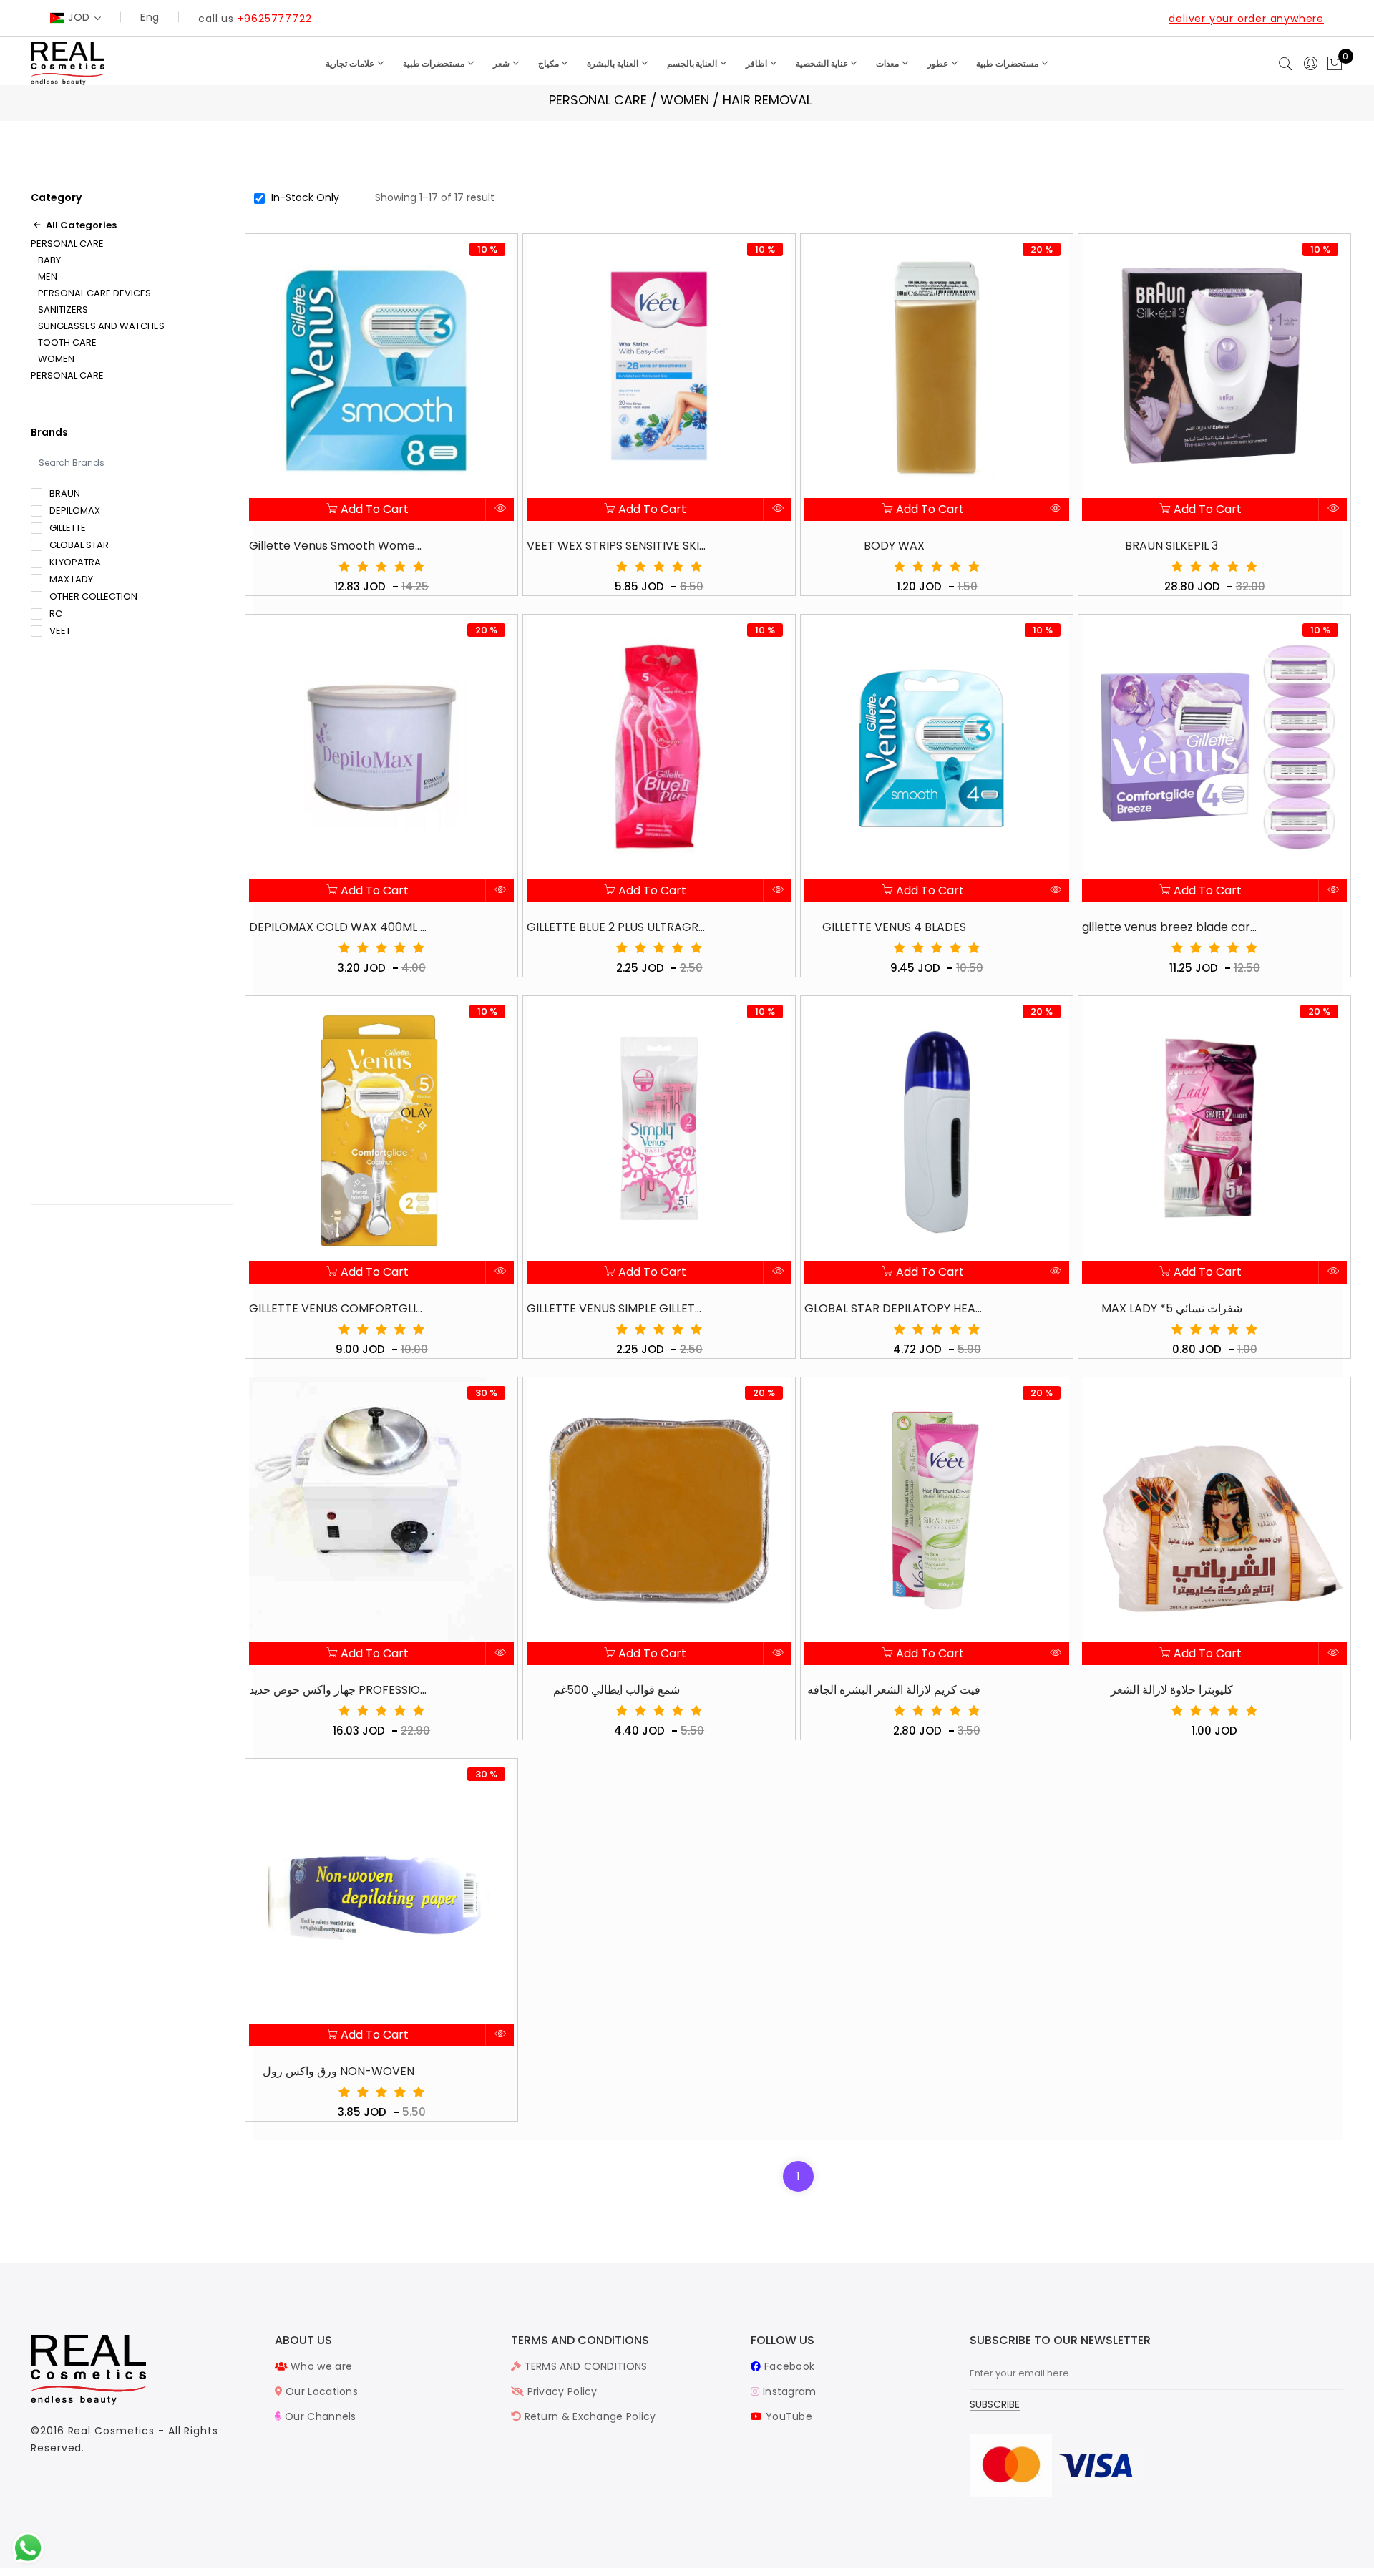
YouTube (788, 2416)
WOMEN (56, 359)
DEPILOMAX (75, 511)
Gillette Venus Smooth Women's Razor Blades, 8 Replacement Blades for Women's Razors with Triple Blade (338, 546)
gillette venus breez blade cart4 (1171, 927)
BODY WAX (894, 546)
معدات (888, 63)
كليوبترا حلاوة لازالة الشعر (1172, 1690)
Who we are (320, 2366)
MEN (48, 277)
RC (56, 614)
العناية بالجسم (693, 63)
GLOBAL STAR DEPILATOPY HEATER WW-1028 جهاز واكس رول (894, 1308)
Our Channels (319, 2416)
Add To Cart (373, 509)
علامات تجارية (351, 63)
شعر (502, 63)
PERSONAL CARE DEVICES (94, 293)
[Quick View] (500, 509)
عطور (939, 63)
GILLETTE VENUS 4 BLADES (894, 927)
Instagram (788, 2391)
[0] (1335, 64)
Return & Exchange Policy (589, 2416)
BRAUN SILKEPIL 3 (1171, 546)
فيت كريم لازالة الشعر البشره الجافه (894, 1690)
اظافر (757, 63)
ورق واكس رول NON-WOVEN (338, 2071)
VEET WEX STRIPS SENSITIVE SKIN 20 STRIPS (616, 546)
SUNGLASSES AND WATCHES (101, 326)
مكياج (550, 63)
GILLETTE (68, 528)
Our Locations (320, 2391)
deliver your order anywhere (1246, 19)
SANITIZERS (63, 310)
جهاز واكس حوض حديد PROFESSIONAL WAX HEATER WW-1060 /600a (338, 1690)
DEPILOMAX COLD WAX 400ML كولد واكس (338, 927)
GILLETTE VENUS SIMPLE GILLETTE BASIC (616, 1308)
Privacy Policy (561, 2391)
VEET (60, 631)
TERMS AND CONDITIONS (584, 2366)
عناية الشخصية (823, 63)
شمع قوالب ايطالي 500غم (617, 1690)
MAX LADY (71, 579)
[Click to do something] (28, 2547)
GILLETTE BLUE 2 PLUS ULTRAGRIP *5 (616, 927)
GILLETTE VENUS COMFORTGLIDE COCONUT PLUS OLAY (338, 1308)
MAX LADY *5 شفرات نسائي (1172, 1308)
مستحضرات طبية (435, 63)
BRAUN (65, 493)
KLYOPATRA (75, 562)
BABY (49, 260)
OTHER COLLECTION (93, 596)
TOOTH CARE (67, 343)
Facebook (788, 2366)
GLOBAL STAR (79, 545)
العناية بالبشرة (614, 63)
